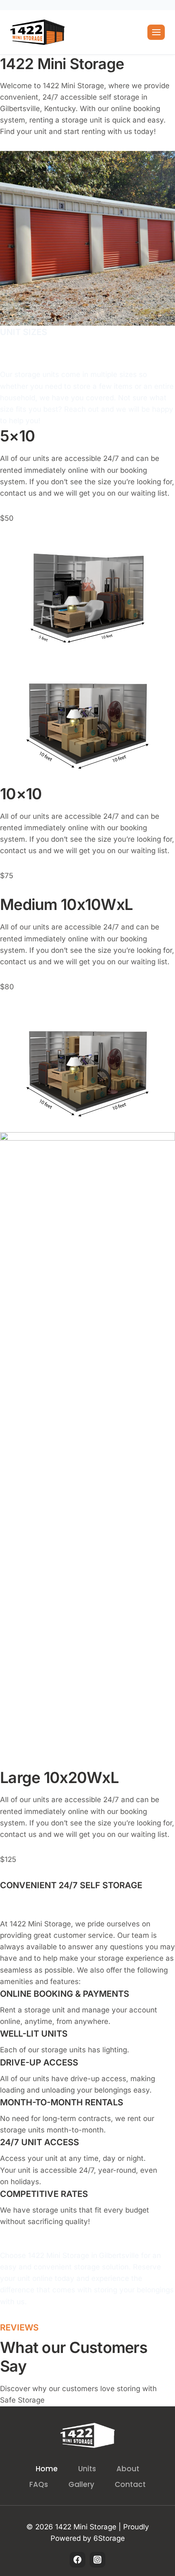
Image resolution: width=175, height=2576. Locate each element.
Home (47, 2469)
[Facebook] (78, 2560)
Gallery (81, 2484)
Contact (130, 2484)
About (128, 2469)
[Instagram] (97, 2560)
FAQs (39, 2484)
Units (87, 2469)
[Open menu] (156, 32)
